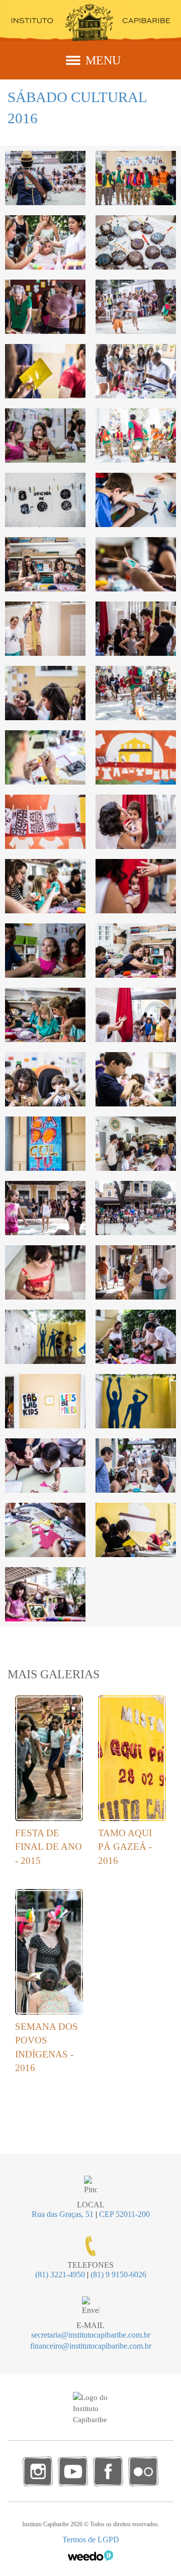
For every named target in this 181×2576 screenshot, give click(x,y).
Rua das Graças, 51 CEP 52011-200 (91, 2214)
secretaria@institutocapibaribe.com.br (91, 2335)
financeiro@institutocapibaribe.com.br (91, 2346)
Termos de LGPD (91, 2540)
